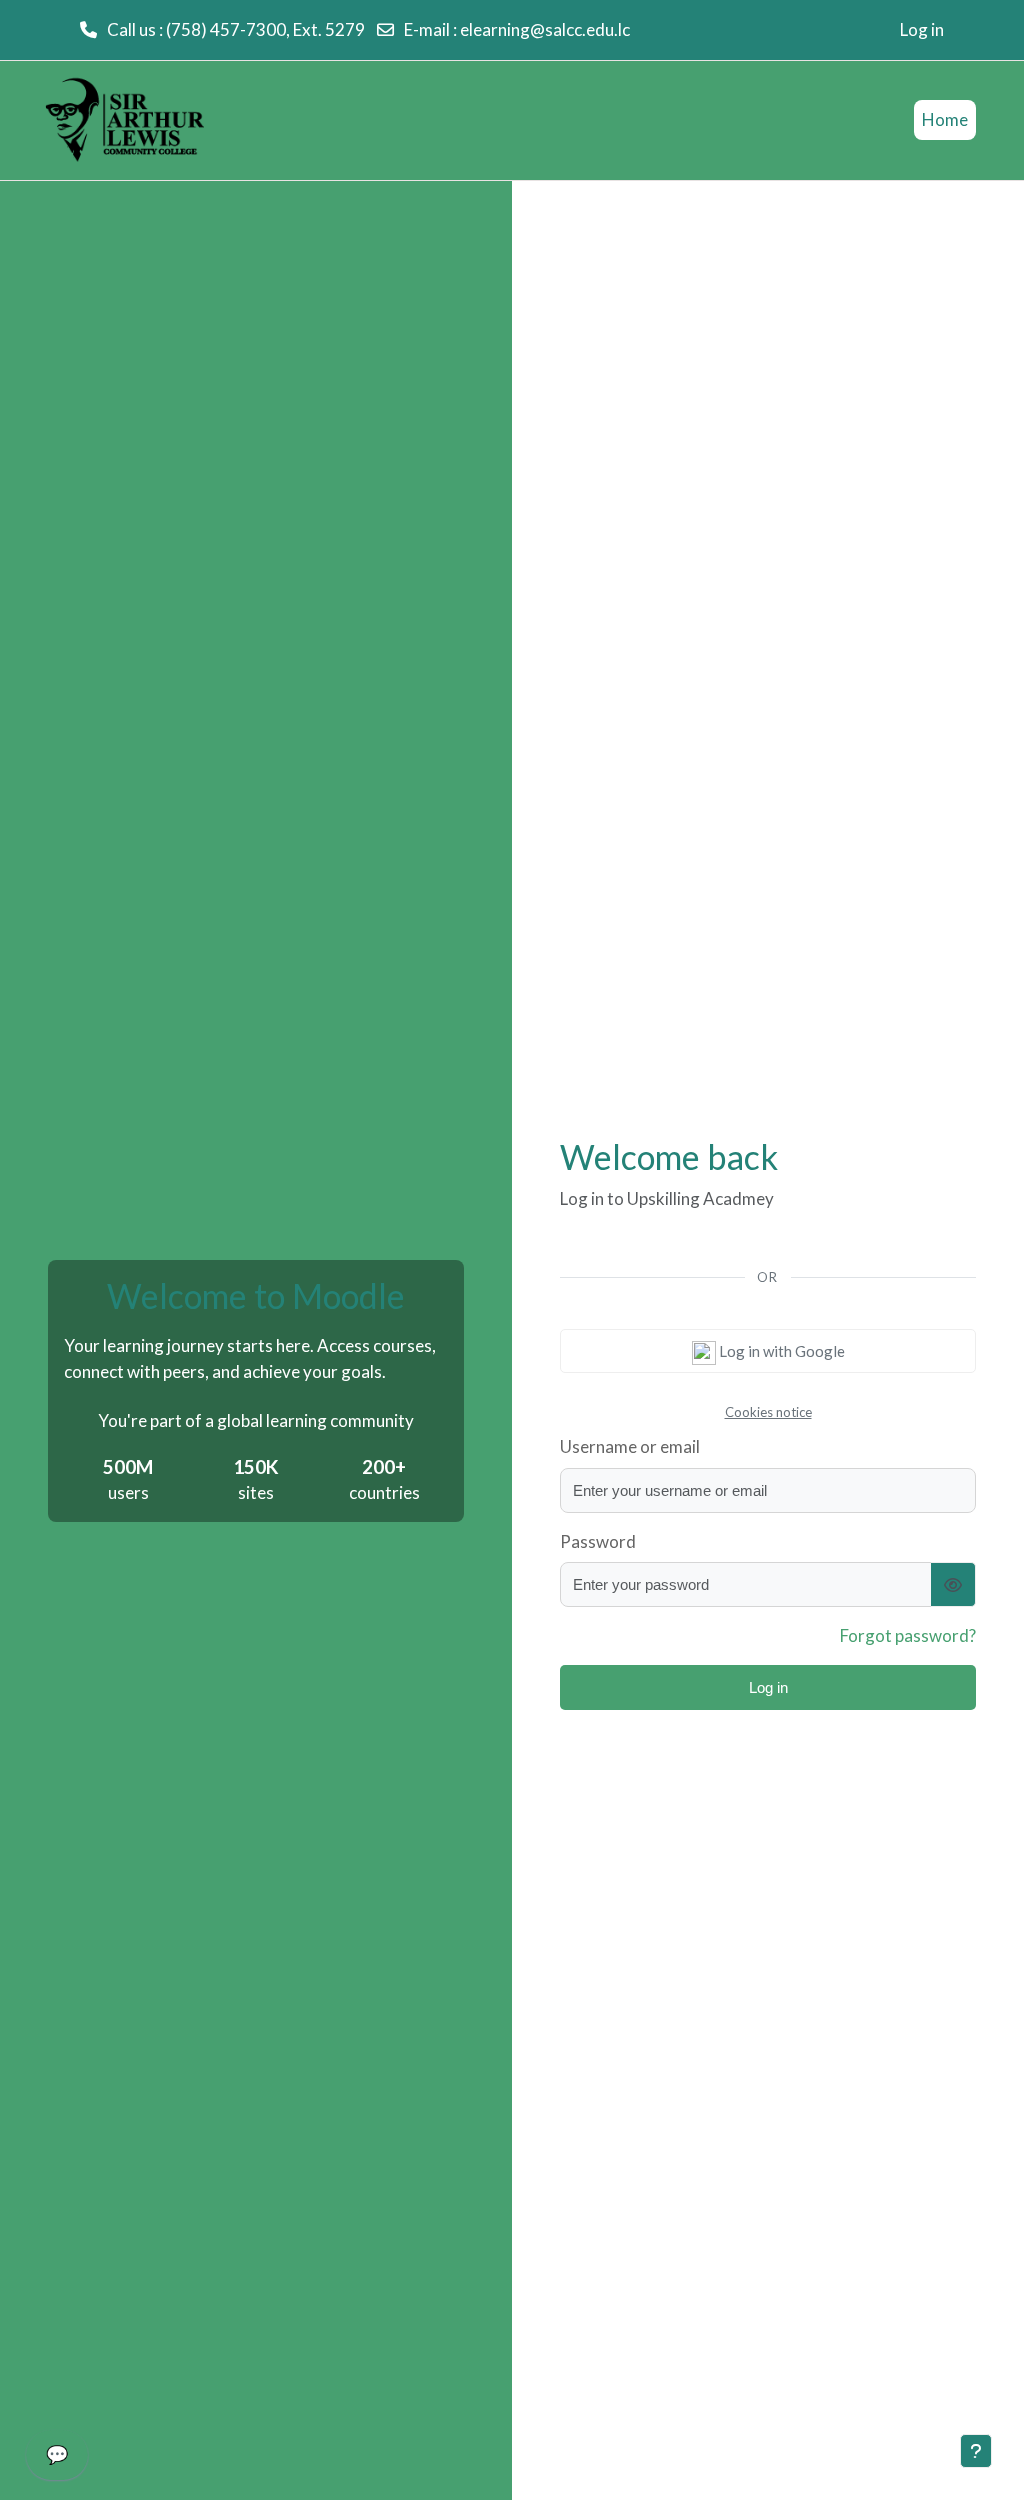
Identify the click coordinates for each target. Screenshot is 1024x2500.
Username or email (630, 1446)
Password (598, 1541)
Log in (922, 29)
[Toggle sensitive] (953, 1584)
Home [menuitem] (945, 119)
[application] (57, 2460)
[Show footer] (976, 2451)
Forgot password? (908, 1635)
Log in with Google (780, 1351)
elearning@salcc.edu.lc (545, 29)
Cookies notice (768, 1412)
